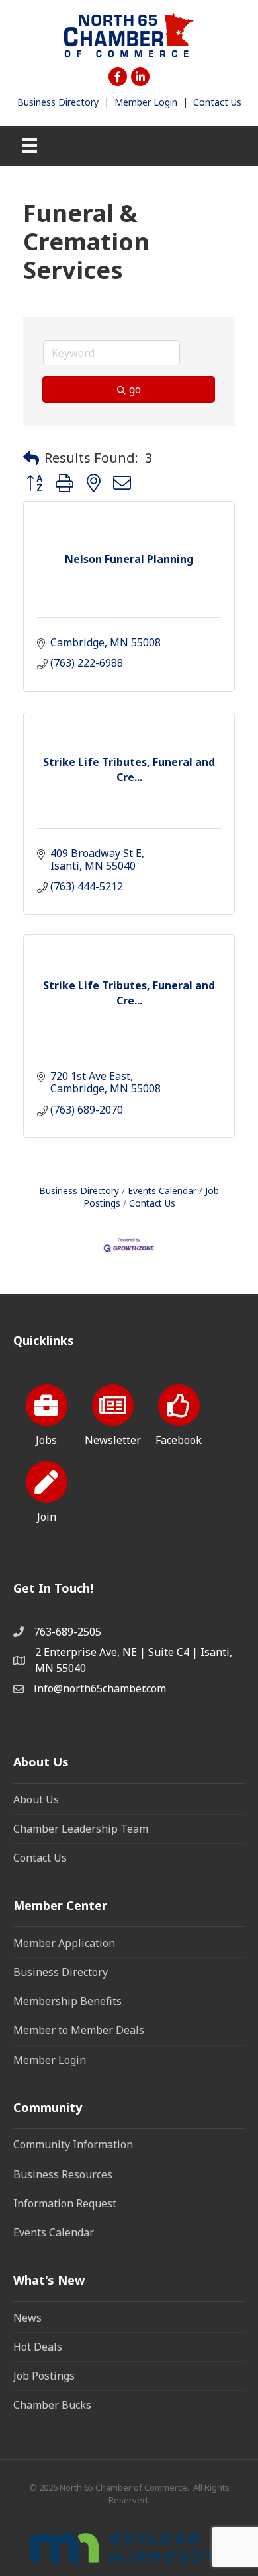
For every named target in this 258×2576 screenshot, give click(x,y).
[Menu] (30, 145)
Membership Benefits (67, 2001)
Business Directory (58, 102)
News (27, 2318)
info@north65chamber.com (100, 1688)
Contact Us (217, 102)
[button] (31, 458)
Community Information (73, 2144)
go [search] (135, 389)
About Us (36, 1799)
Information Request (65, 2203)
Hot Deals (38, 2347)
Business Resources (63, 2174)
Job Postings (44, 2376)
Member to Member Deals (79, 2030)
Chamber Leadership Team (81, 1829)
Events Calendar (162, 1191)
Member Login (146, 102)
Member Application (64, 1943)
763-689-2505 (67, 1632)
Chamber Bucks (52, 2405)
